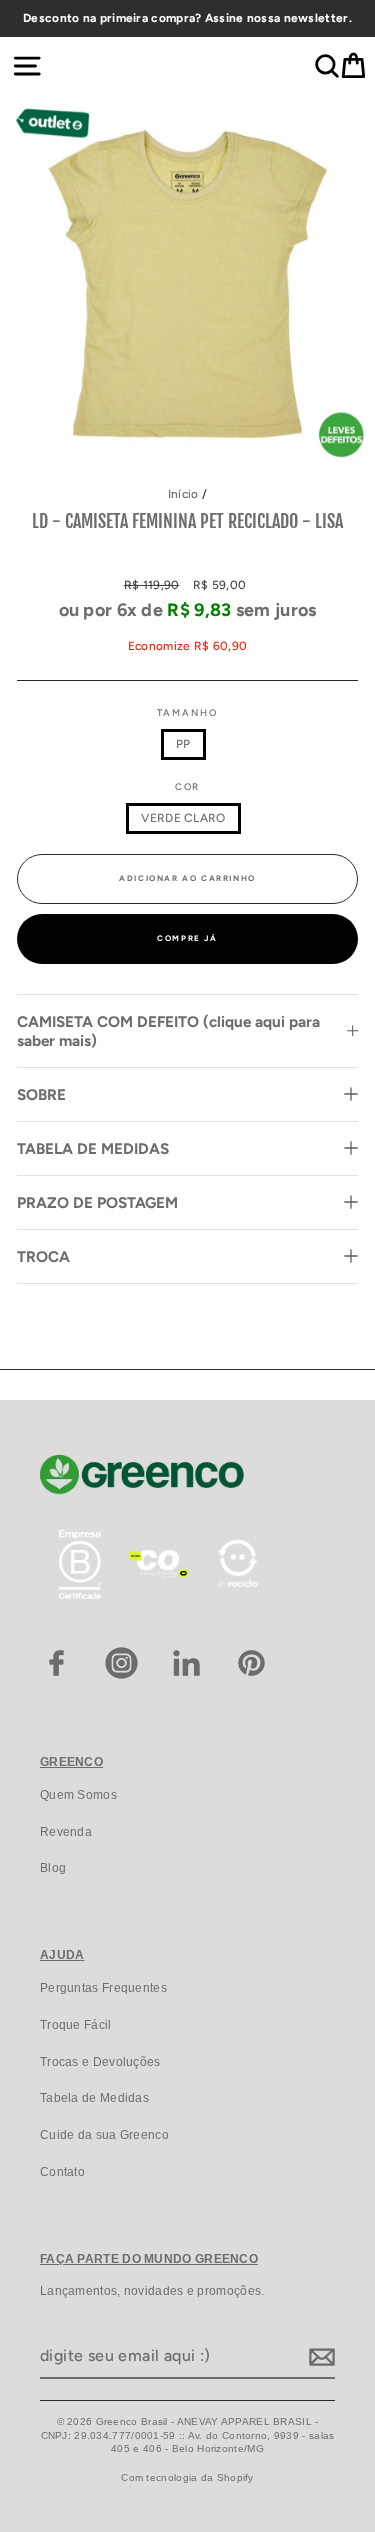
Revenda (66, 1832)
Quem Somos (78, 1795)
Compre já (187, 938)
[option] (187, 18)
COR (188, 786)
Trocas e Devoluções (100, 2062)
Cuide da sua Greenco (104, 2135)
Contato (62, 2172)
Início (183, 494)
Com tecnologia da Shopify (187, 2477)
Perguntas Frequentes (103, 1988)
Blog (53, 1868)
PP (183, 744)
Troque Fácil (76, 2025)
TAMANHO (187, 712)
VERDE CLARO (183, 818)
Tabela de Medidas (94, 2098)
